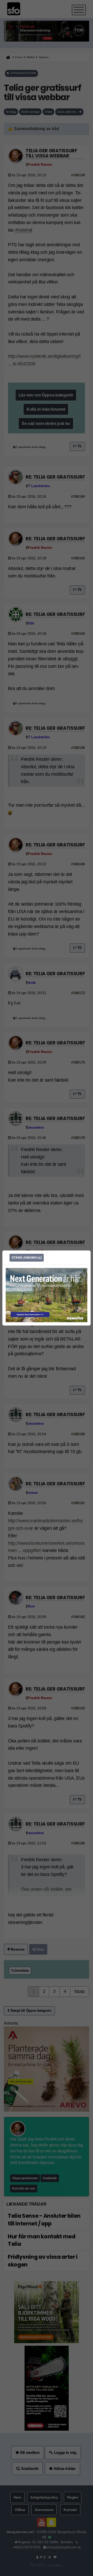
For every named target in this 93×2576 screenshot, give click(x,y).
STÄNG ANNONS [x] (27, 1258)
